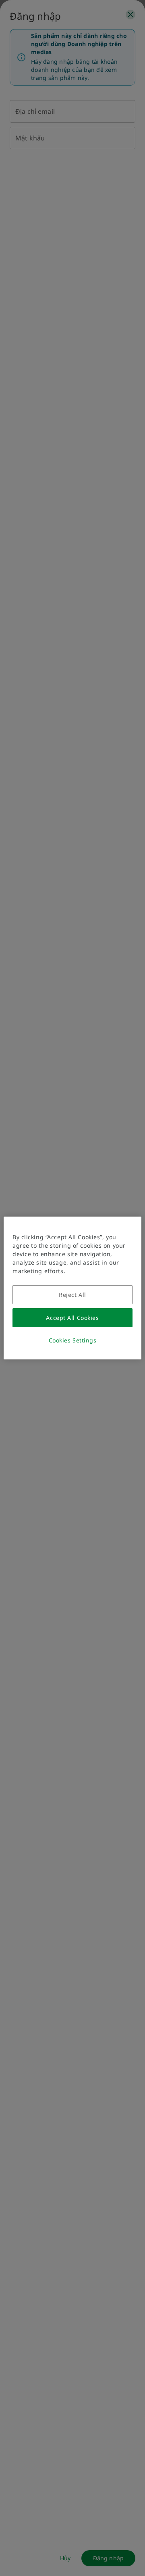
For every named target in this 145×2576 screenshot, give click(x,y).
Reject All (72, 1295)
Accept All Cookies (72, 1318)
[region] (72, 1288)
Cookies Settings (73, 1340)
